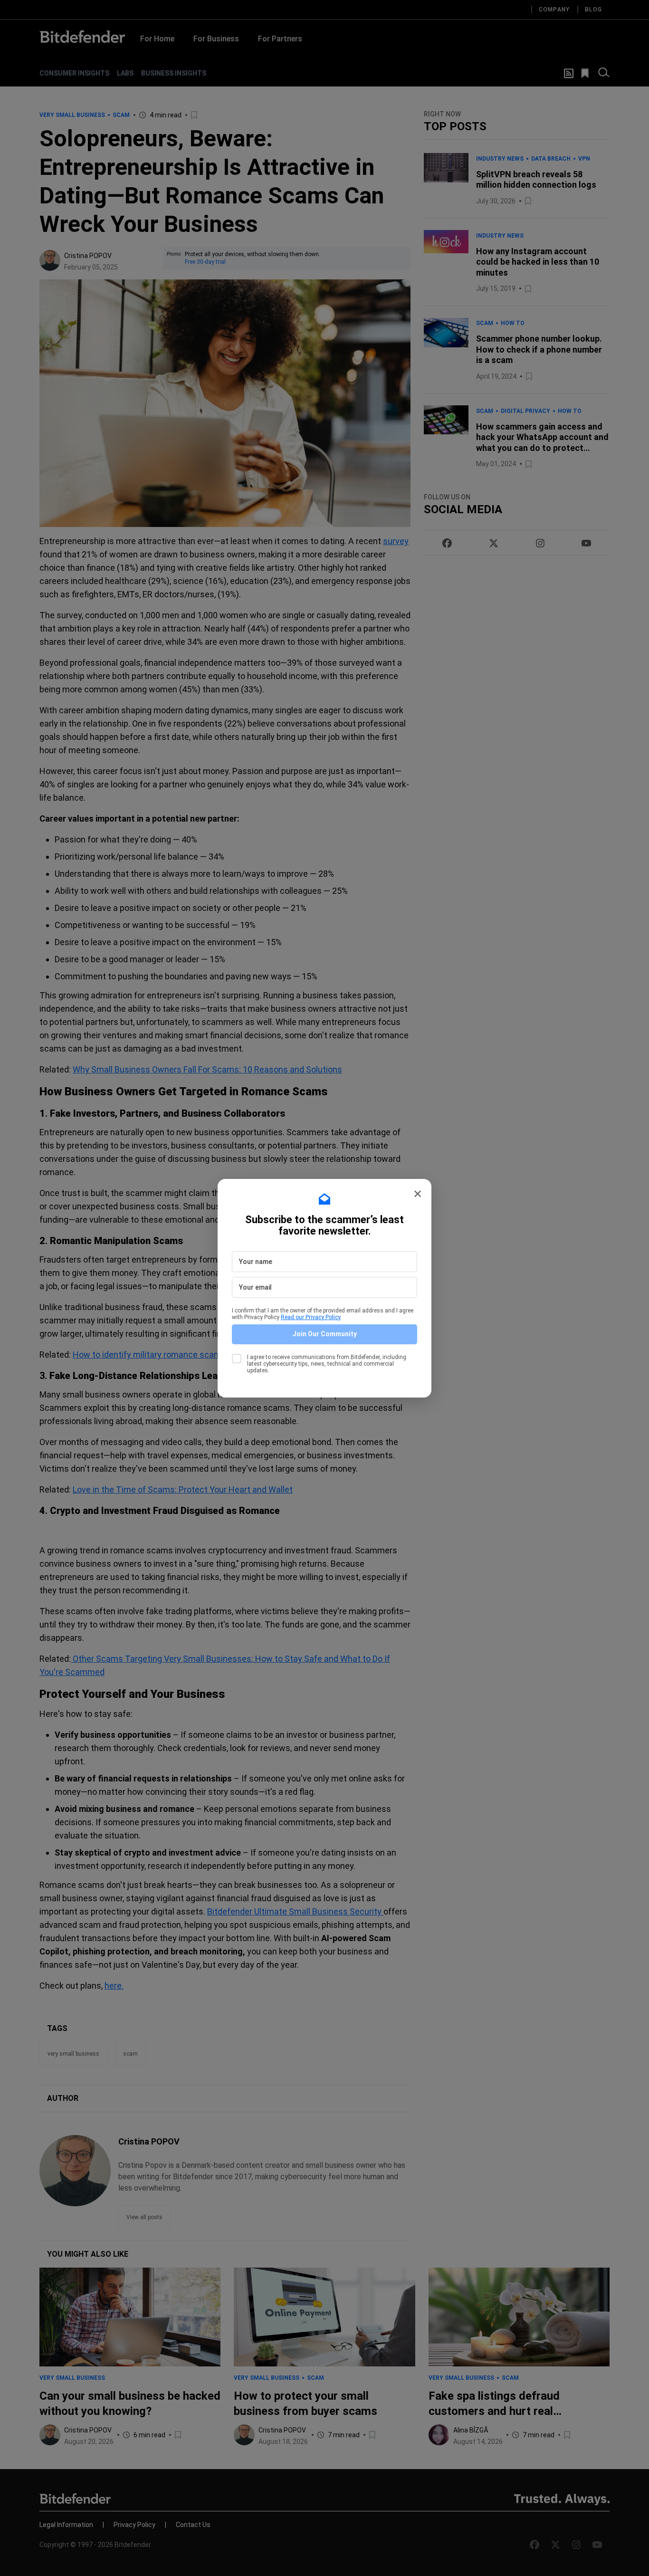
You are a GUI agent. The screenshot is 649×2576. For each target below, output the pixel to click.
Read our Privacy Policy (311, 1317)
